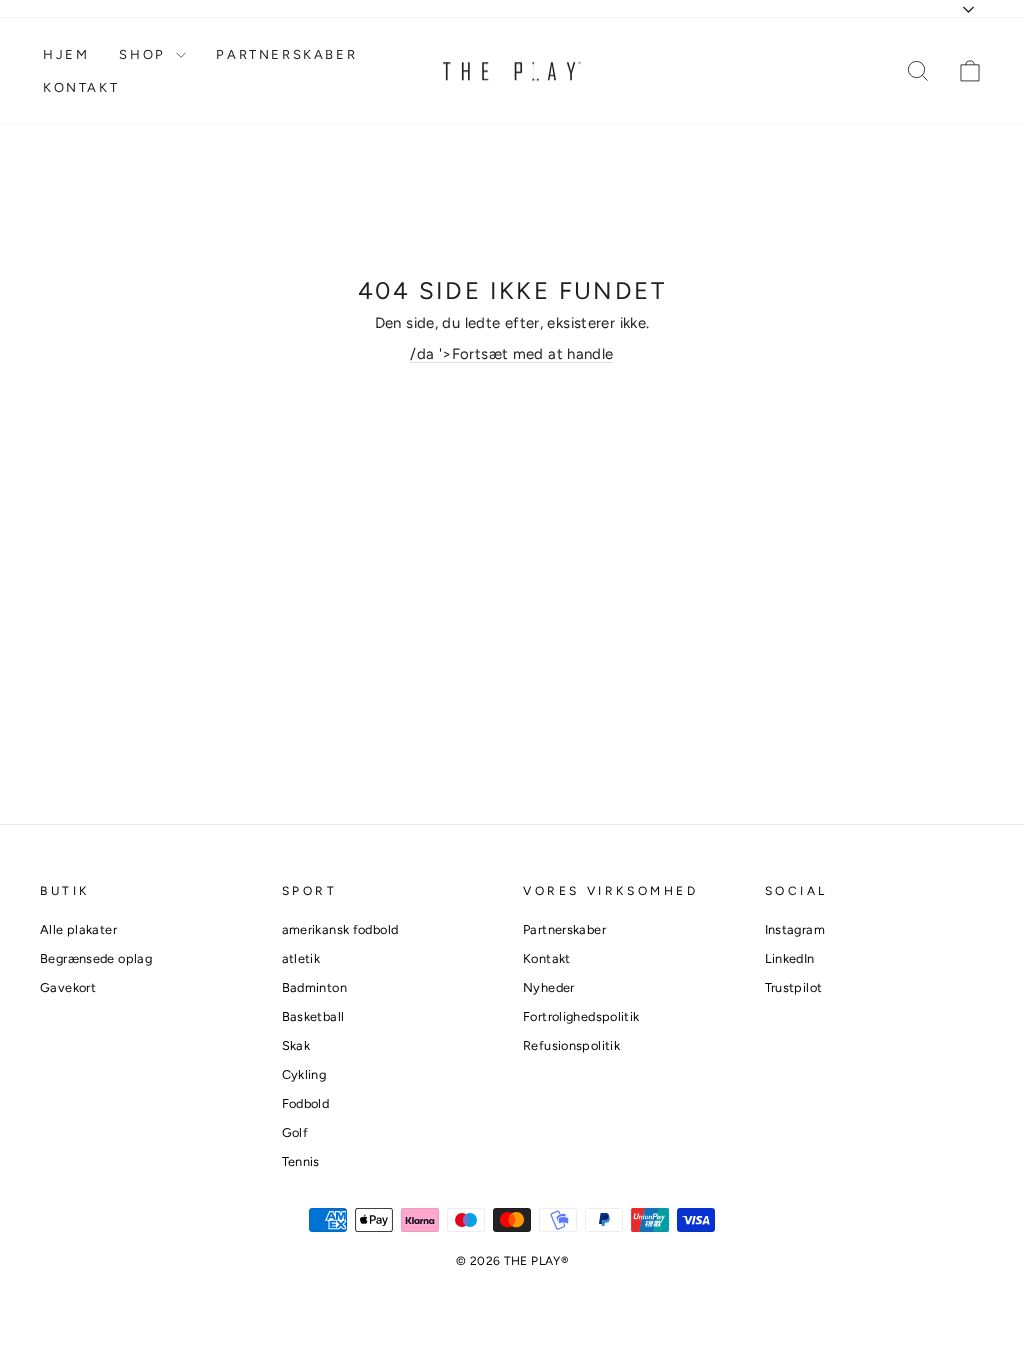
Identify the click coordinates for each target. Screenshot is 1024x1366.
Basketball (313, 1016)
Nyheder (549, 987)
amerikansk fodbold (340, 929)
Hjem (66, 54)
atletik (301, 958)
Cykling (304, 1074)
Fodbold (306, 1103)
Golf (295, 1132)
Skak (296, 1045)
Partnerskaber (286, 54)
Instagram (795, 929)
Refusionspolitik (571, 1045)
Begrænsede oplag (96, 958)
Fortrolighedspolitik (581, 1016)
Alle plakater (78, 929)
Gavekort (68, 987)
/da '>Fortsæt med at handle (511, 354)
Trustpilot (794, 987)
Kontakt (81, 87)
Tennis (301, 1161)
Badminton (314, 987)
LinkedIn (790, 958)
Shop (145, 54)
